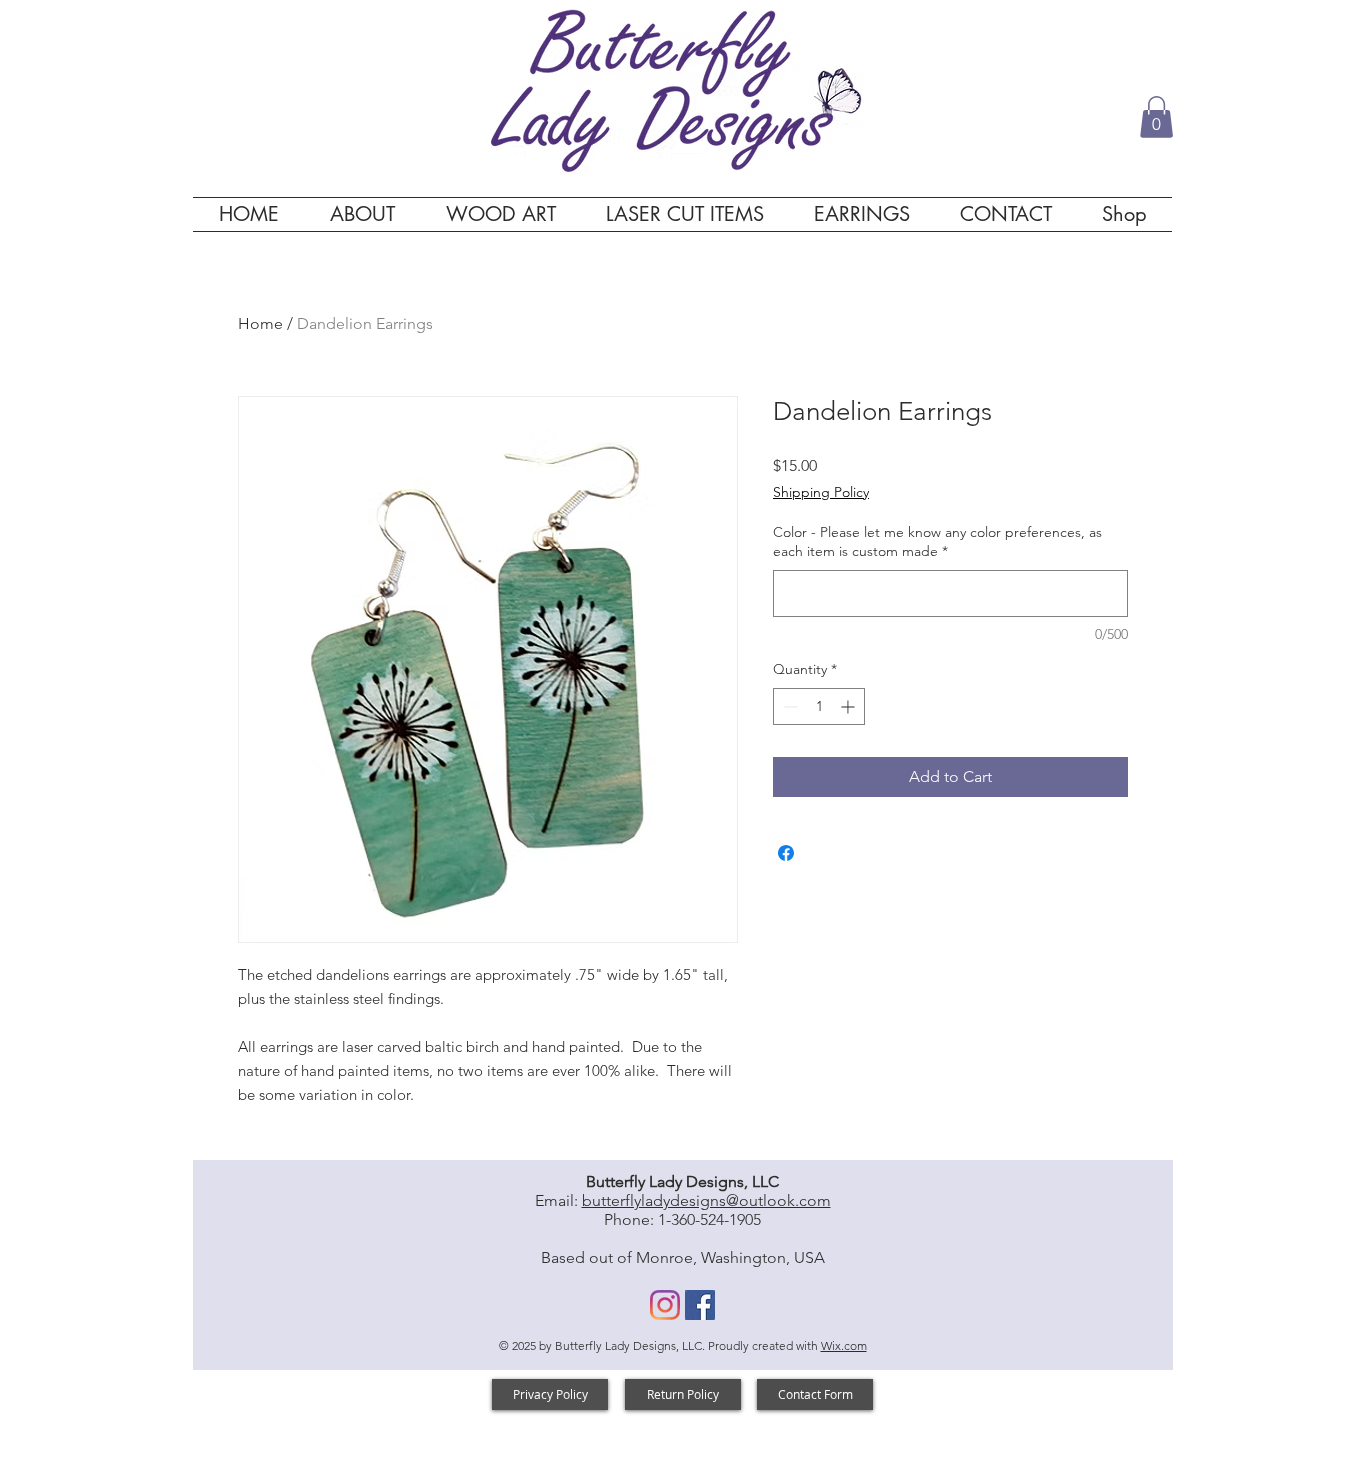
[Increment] (849, 706)
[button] (1156, 117)
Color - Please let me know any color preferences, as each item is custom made (937, 542)
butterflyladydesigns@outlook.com (706, 1200)
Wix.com (844, 1345)
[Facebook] (700, 1305)
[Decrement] (788, 706)
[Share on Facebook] (786, 853)
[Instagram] (665, 1305)
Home (260, 323)
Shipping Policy (821, 492)
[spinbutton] (819, 706)
